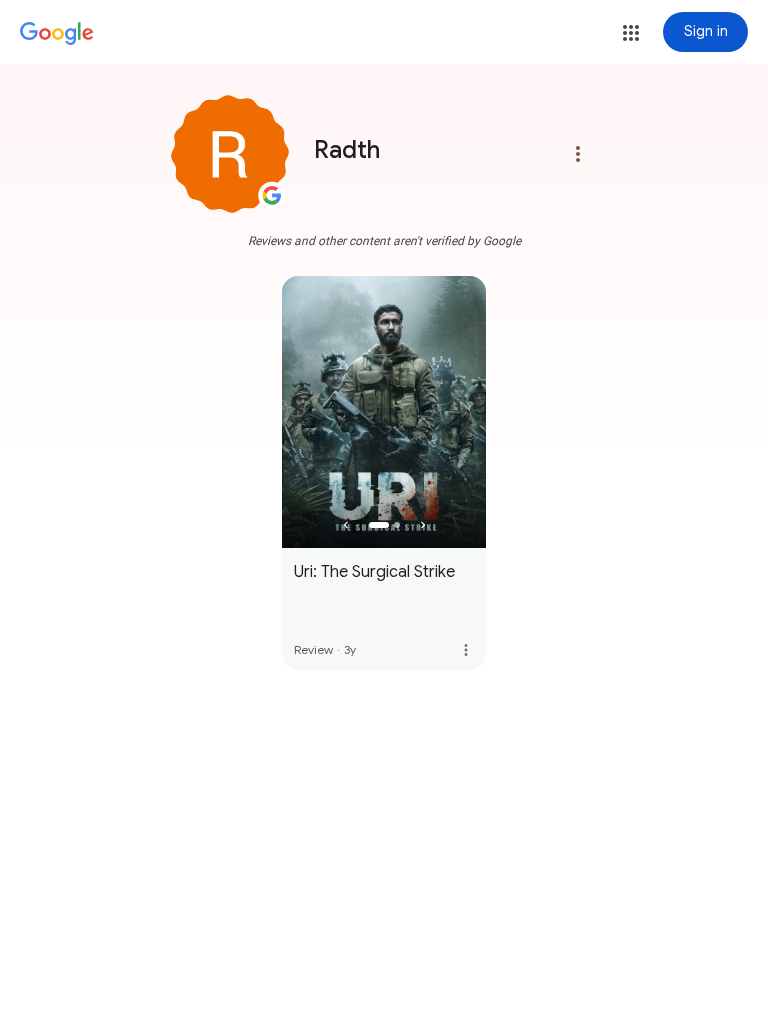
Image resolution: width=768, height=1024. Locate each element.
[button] (631, 33)
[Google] (57, 34)
